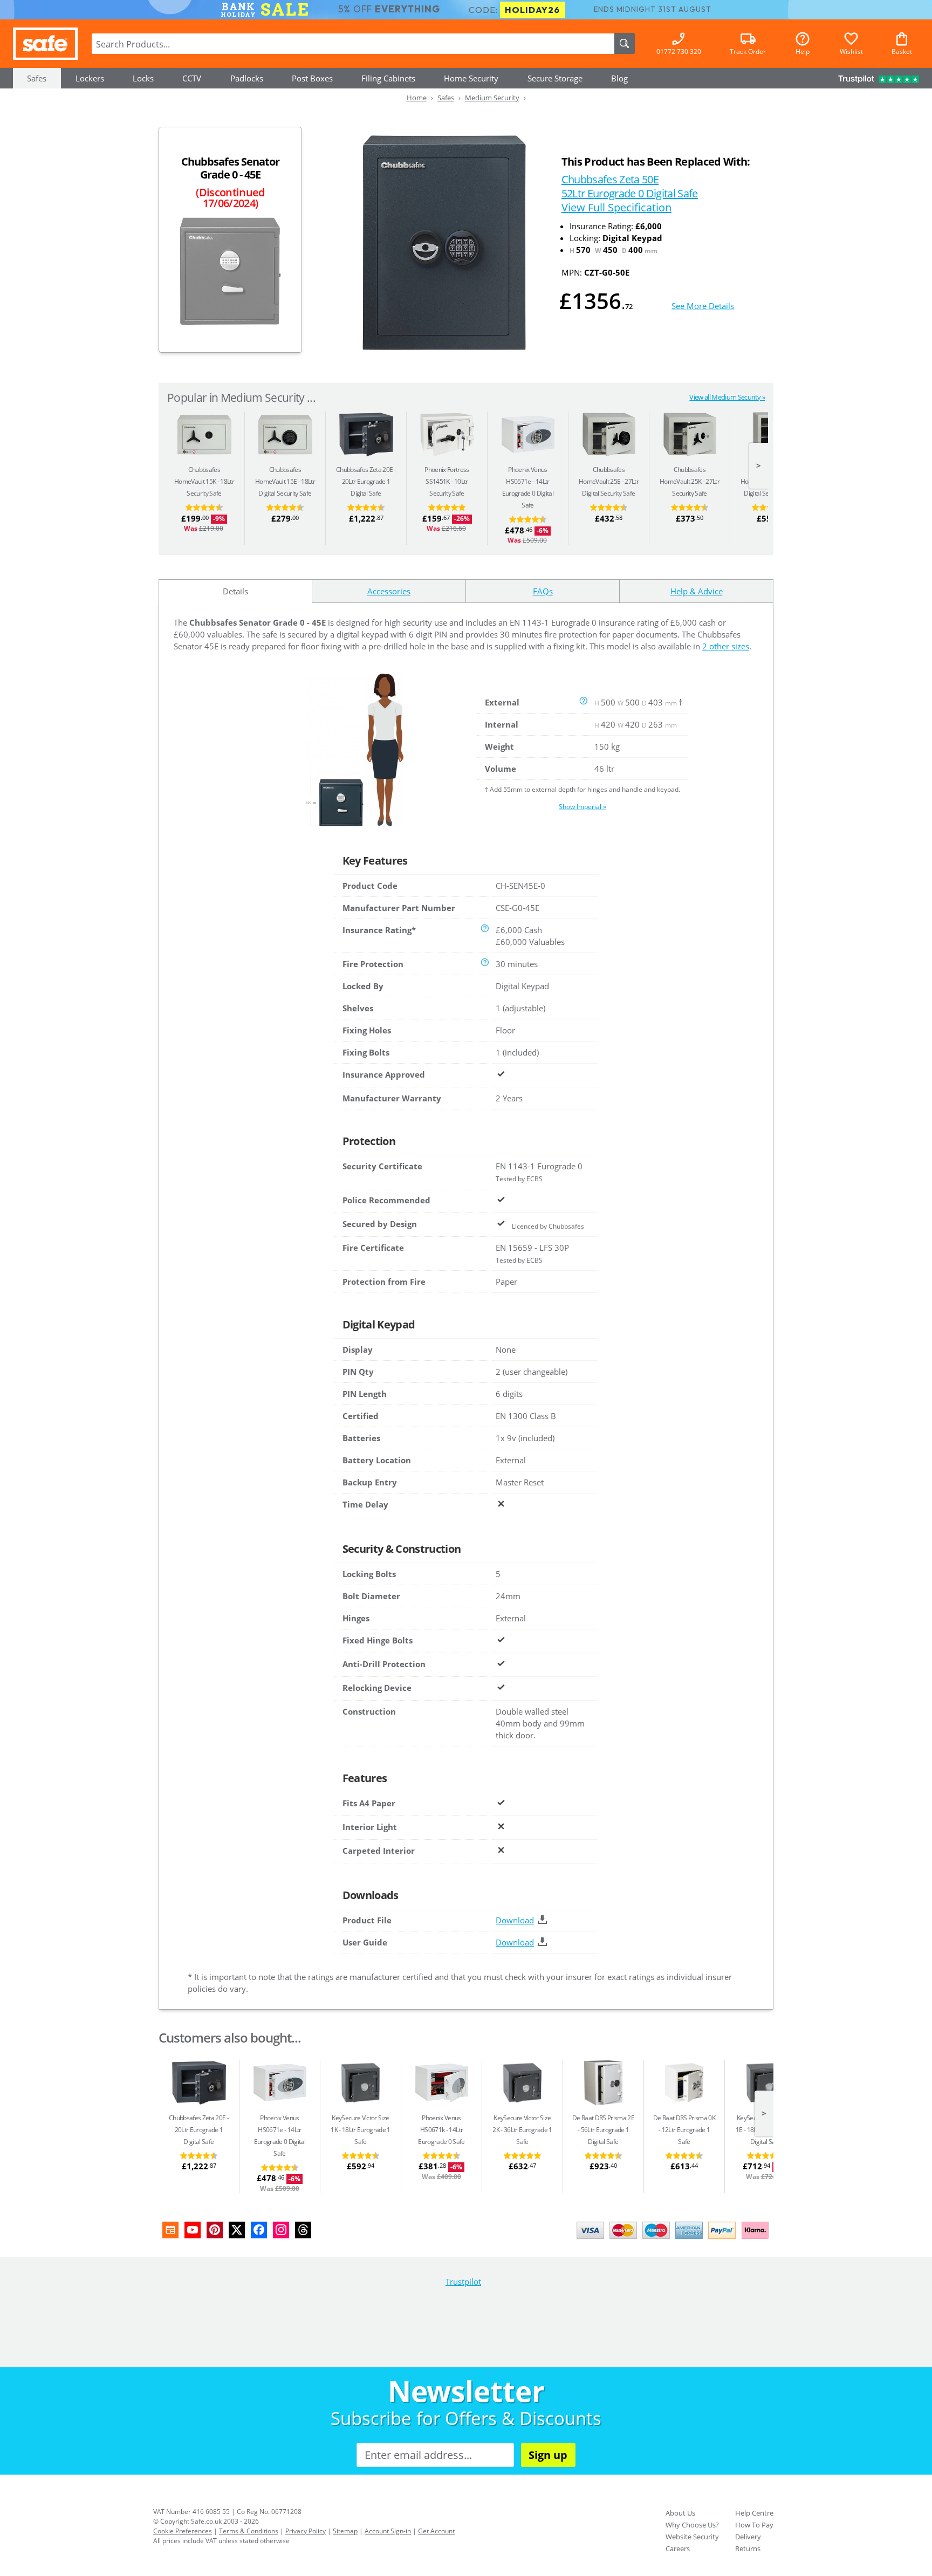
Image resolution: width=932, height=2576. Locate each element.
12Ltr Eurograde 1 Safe (684, 2130)
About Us (680, 2513)
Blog (619, 78)
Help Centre (754, 2513)
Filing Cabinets (388, 78)
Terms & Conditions (249, 2531)
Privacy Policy (306, 2531)
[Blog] (170, 2230)
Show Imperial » (582, 807)
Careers (678, 2548)
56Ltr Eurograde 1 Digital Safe (603, 2130)
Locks (143, 78)
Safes (37, 78)
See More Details (703, 306)
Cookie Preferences (183, 2531)
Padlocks (247, 78)
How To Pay (754, 2525)
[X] (237, 2230)
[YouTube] (193, 2230)
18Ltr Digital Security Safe (285, 481)
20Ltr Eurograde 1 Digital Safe (364, 481)
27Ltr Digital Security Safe (609, 481)
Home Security (471, 78)
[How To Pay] (675, 2240)
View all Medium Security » (727, 397)
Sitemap (345, 2531)
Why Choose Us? (692, 2525)
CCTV (192, 78)
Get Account (436, 2531)
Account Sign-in (388, 2531)
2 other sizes (726, 646)
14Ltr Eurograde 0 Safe (441, 2130)
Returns (748, 2548)
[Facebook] (259, 2230)
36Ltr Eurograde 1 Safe (522, 2130)
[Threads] (303, 2230)
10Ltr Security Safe (447, 481)
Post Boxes (312, 78)
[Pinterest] (215, 2230)
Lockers (90, 78)
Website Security (692, 2537)
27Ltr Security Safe (690, 481)
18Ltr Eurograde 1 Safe (360, 2130)
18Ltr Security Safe (204, 481)
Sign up (548, 2455)
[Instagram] (281, 2230)
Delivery (748, 2537)
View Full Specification (616, 207)
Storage (555, 78)
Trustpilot (463, 2282)
